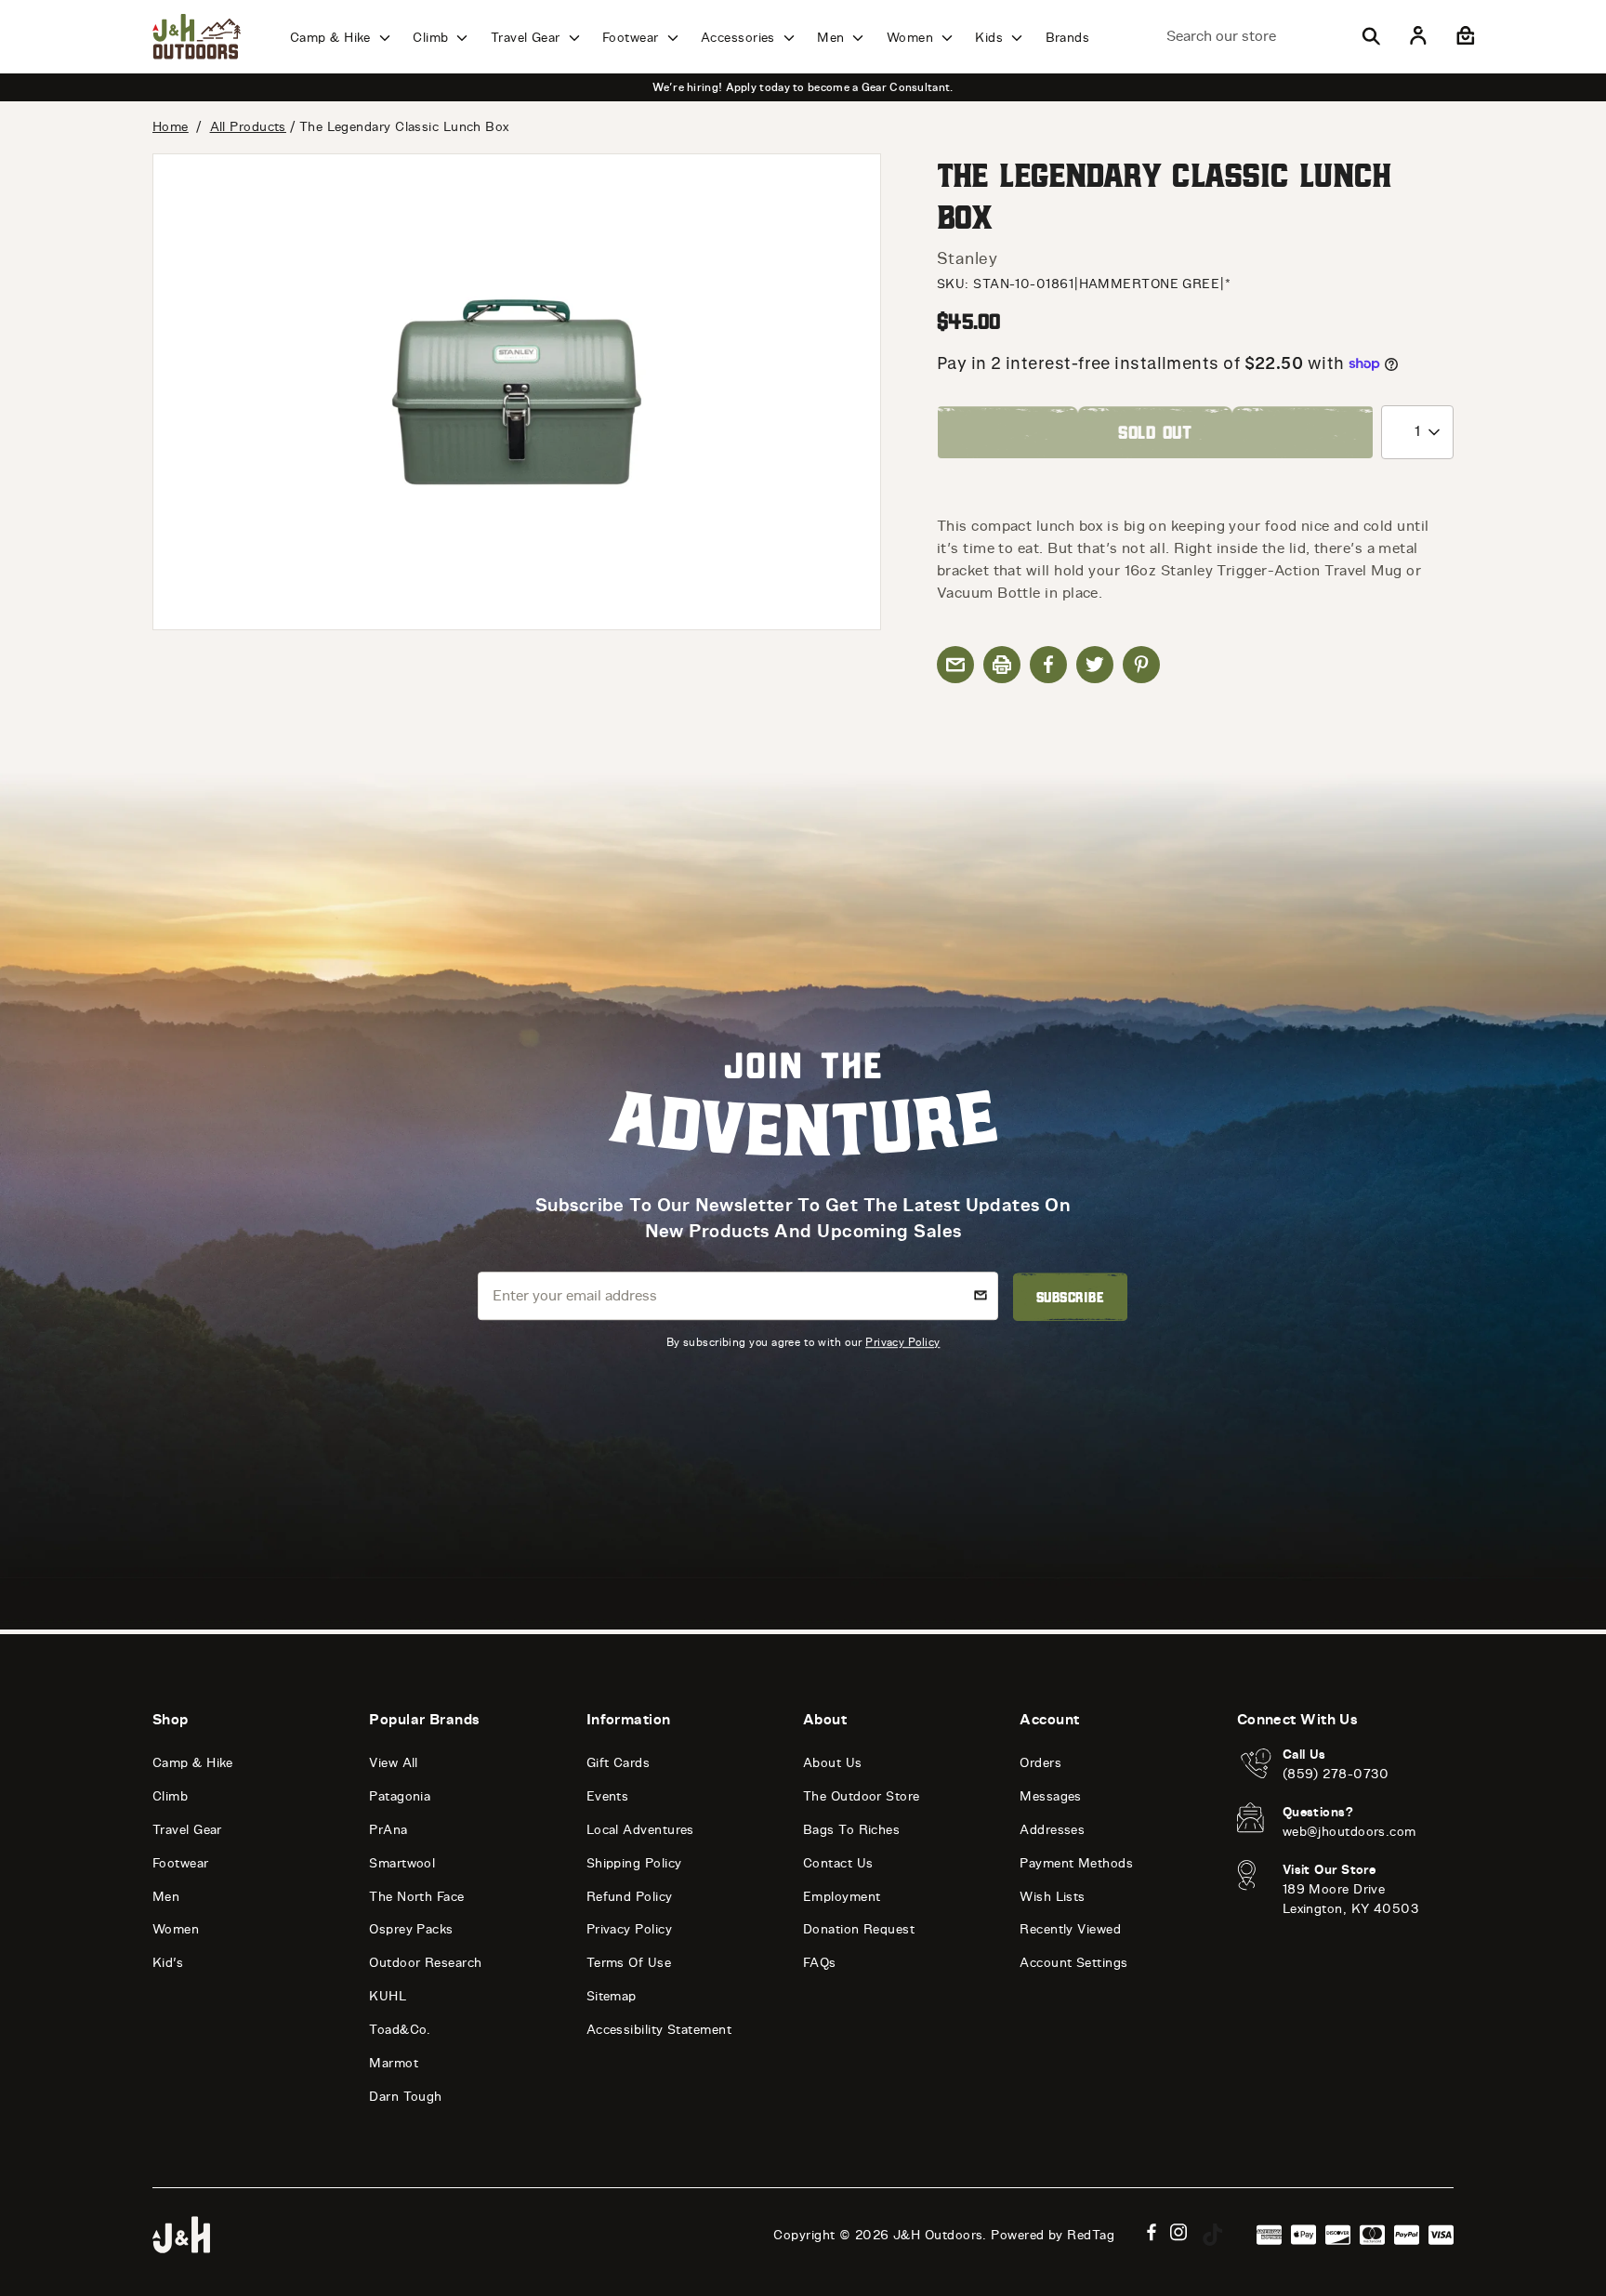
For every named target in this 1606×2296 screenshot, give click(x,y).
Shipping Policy (634, 1863)
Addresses (1052, 1830)
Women (912, 38)
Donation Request (859, 1929)
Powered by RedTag (1053, 2235)
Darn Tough (406, 2097)
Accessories (740, 38)
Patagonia (400, 1796)
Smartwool (402, 1863)
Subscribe (1070, 1297)
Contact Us (838, 1863)
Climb (433, 38)
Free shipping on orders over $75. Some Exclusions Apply (1437, 87)
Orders (1040, 1763)
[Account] (1418, 36)
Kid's (168, 1963)
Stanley (967, 258)
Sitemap (612, 1996)
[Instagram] (1179, 2232)
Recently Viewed (1070, 1929)
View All (394, 1763)
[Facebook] (1152, 2232)
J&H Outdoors (938, 2235)
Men (833, 38)
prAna (388, 1830)
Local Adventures (640, 1830)
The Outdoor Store (862, 1796)
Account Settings (1073, 1963)
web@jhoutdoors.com (1349, 1832)
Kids (991, 38)
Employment (842, 1897)
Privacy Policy (902, 1342)
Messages (1051, 1796)
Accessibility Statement (659, 2030)
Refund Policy (630, 1897)
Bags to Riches (851, 1830)
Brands (1068, 38)
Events (608, 1796)
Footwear (632, 38)
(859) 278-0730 (1336, 1774)
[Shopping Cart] (1463, 36)
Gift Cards (619, 1763)
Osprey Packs (411, 1929)
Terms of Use (629, 1963)
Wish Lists (1053, 1897)
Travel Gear (527, 38)
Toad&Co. (400, 2030)
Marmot (394, 2063)
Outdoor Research (425, 1963)
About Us (833, 1763)
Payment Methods (1076, 1863)
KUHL (388, 1996)
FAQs (820, 1963)
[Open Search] (1371, 36)
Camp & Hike (332, 38)
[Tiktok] (1213, 2235)
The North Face (416, 1897)
